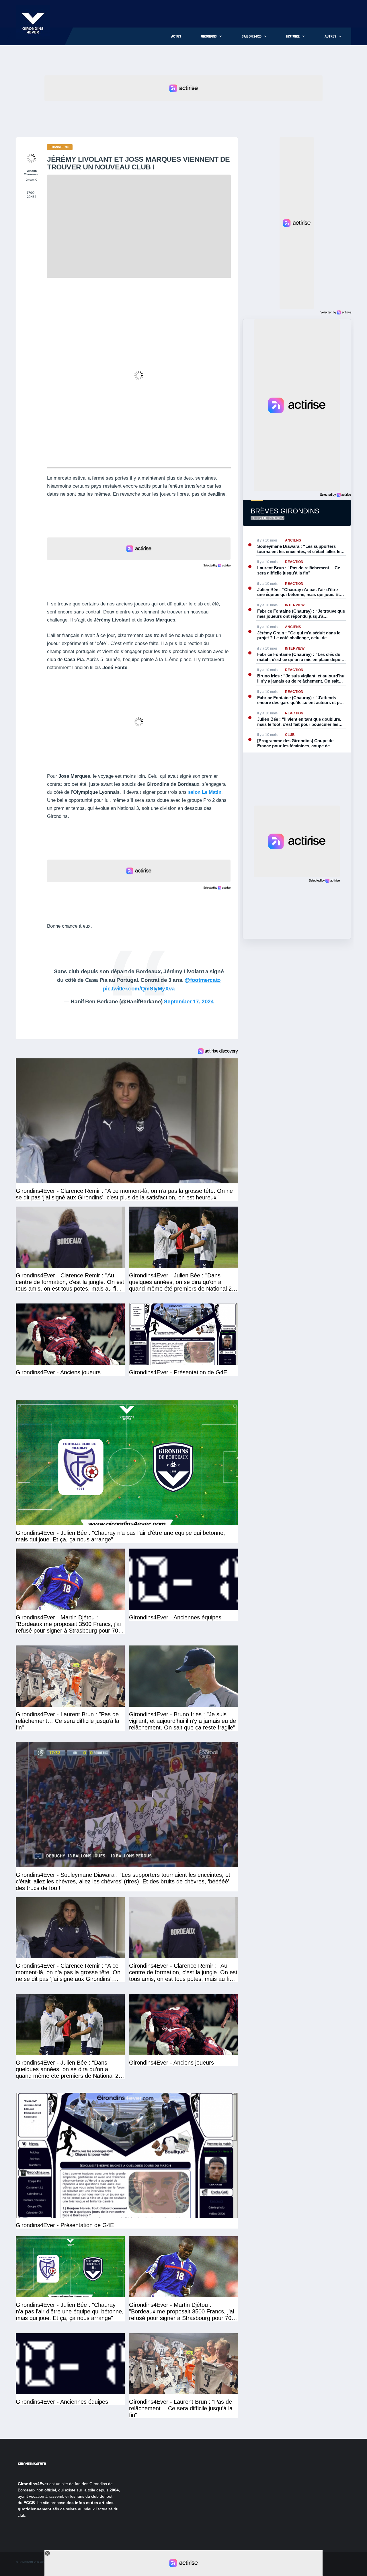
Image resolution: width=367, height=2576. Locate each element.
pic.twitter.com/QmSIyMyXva (139, 989)
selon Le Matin (204, 792)
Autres (330, 36)
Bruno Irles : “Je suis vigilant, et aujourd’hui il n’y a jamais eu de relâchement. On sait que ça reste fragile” (301, 678)
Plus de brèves (268, 518)
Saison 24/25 (252, 36)
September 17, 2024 (189, 1001)
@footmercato (203, 980)
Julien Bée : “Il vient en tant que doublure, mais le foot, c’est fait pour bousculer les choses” (299, 722)
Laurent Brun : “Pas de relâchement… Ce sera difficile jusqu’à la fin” (299, 570)
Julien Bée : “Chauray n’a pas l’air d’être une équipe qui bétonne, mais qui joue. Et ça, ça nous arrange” (298, 592)
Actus (176, 36)
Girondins (209, 36)
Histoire (293, 36)
